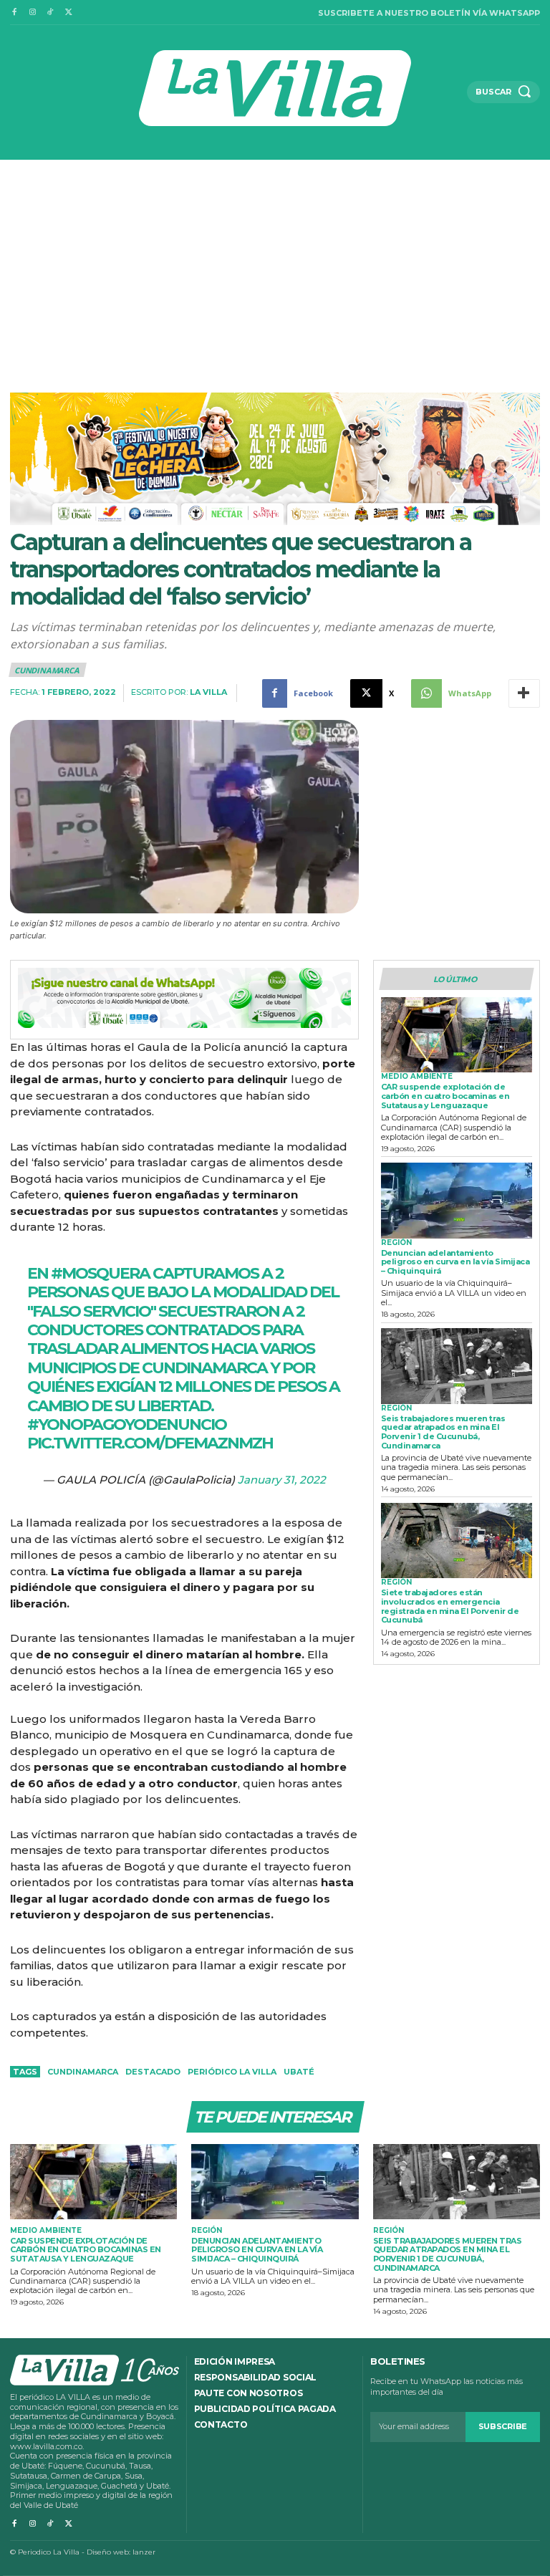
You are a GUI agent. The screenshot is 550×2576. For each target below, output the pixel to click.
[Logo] (275, 88)
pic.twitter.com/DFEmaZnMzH (150, 1443)
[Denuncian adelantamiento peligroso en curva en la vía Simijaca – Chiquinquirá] (457, 1201)
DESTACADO (153, 2072)
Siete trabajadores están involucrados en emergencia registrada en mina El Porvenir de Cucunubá (450, 1606)
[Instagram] (32, 13)
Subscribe (503, 2426)
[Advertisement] (275, 267)
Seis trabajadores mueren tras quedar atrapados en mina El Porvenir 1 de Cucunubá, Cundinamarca (443, 1432)
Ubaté (299, 2072)
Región (396, 1243)
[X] (68, 13)
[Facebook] (14, 13)
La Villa (208, 692)
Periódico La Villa (232, 2072)
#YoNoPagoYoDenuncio (127, 1424)
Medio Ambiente (417, 1077)
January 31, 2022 (282, 1480)
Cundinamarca (47, 670)
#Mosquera (100, 1273)
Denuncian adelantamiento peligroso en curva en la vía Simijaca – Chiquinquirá (455, 1262)
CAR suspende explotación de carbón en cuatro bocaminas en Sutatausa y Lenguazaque (445, 1096)
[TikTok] (50, 13)
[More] (524, 693)
